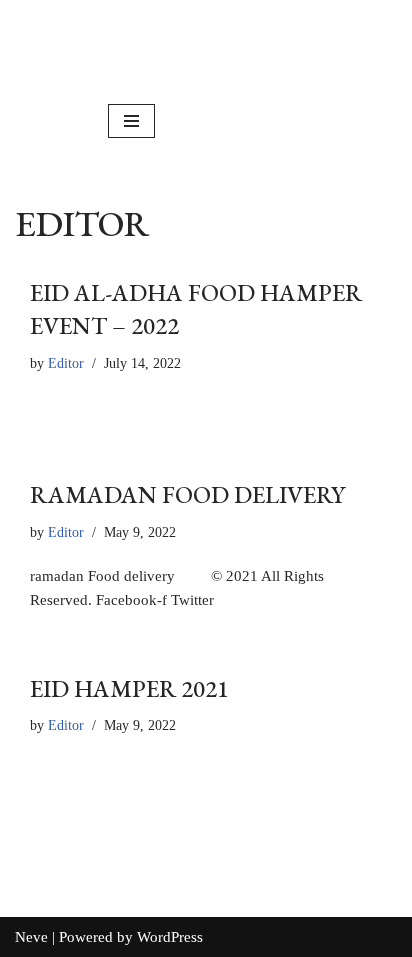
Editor (66, 363)
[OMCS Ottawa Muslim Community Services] (245, 50)
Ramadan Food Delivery (187, 494)
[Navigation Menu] (131, 121)
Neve (31, 937)
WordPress (170, 937)
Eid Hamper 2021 (129, 688)
